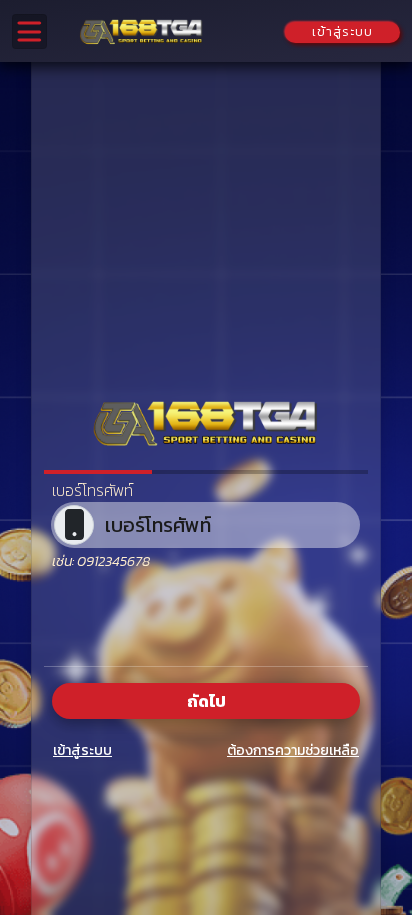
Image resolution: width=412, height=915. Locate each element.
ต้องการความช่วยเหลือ (293, 750)
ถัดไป (206, 701)
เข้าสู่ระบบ (82, 750)
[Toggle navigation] (29, 31)
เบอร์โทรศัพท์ (92, 490)
